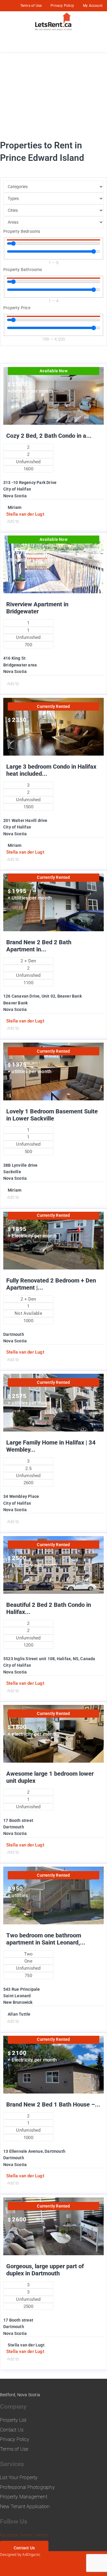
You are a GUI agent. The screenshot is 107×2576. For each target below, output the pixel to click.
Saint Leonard (17, 1996)
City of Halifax (17, 489)
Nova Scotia (15, 496)
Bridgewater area (20, 665)
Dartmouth (14, 1334)
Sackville (12, 1172)
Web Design (52, 2555)
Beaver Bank (15, 1003)
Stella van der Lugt (25, 514)
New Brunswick (18, 2002)
